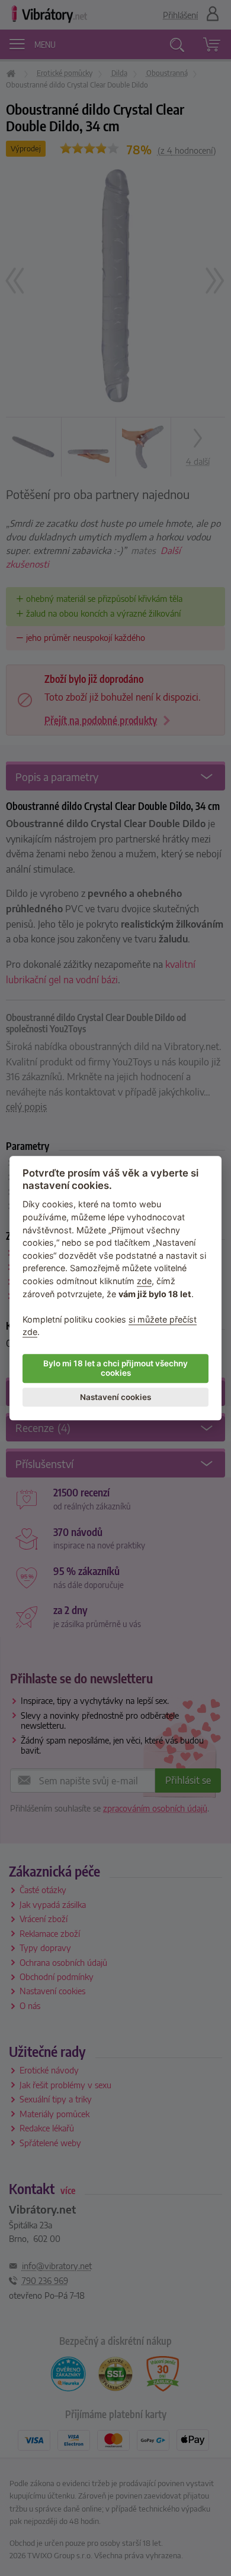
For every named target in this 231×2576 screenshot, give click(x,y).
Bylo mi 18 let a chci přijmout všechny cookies (115, 1368)
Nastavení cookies (115, 1397)
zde (144, 1281)
